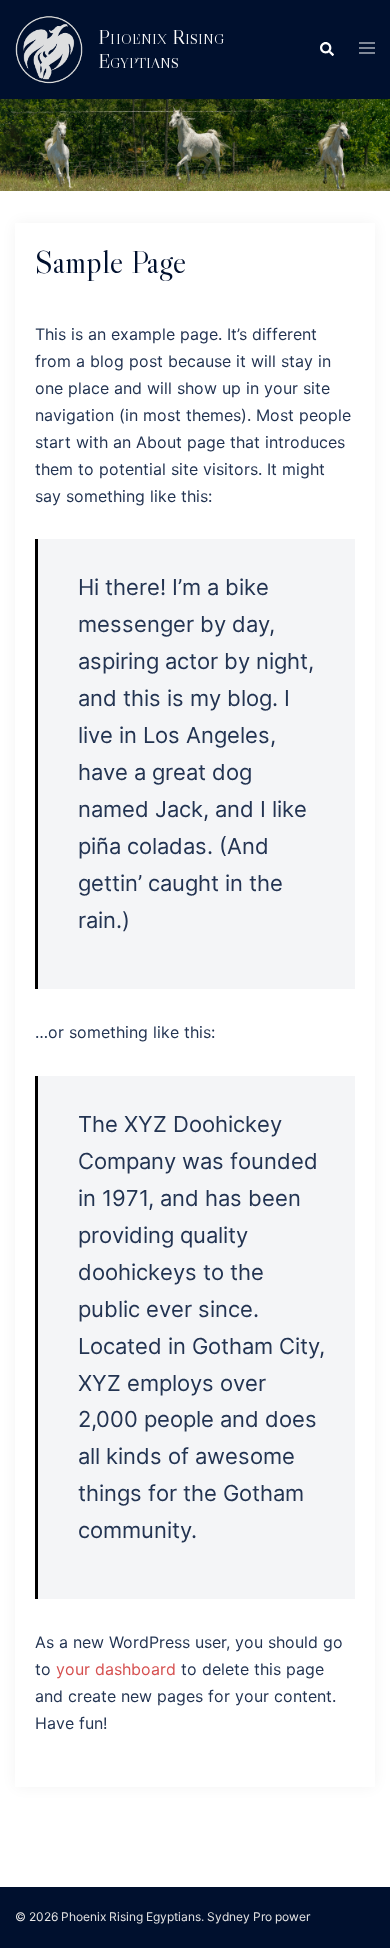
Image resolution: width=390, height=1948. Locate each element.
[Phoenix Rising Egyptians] (49, 49)
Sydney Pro (239, 1916)
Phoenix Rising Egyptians (161, 49)
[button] (326, 49)
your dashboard (116, 1669)
